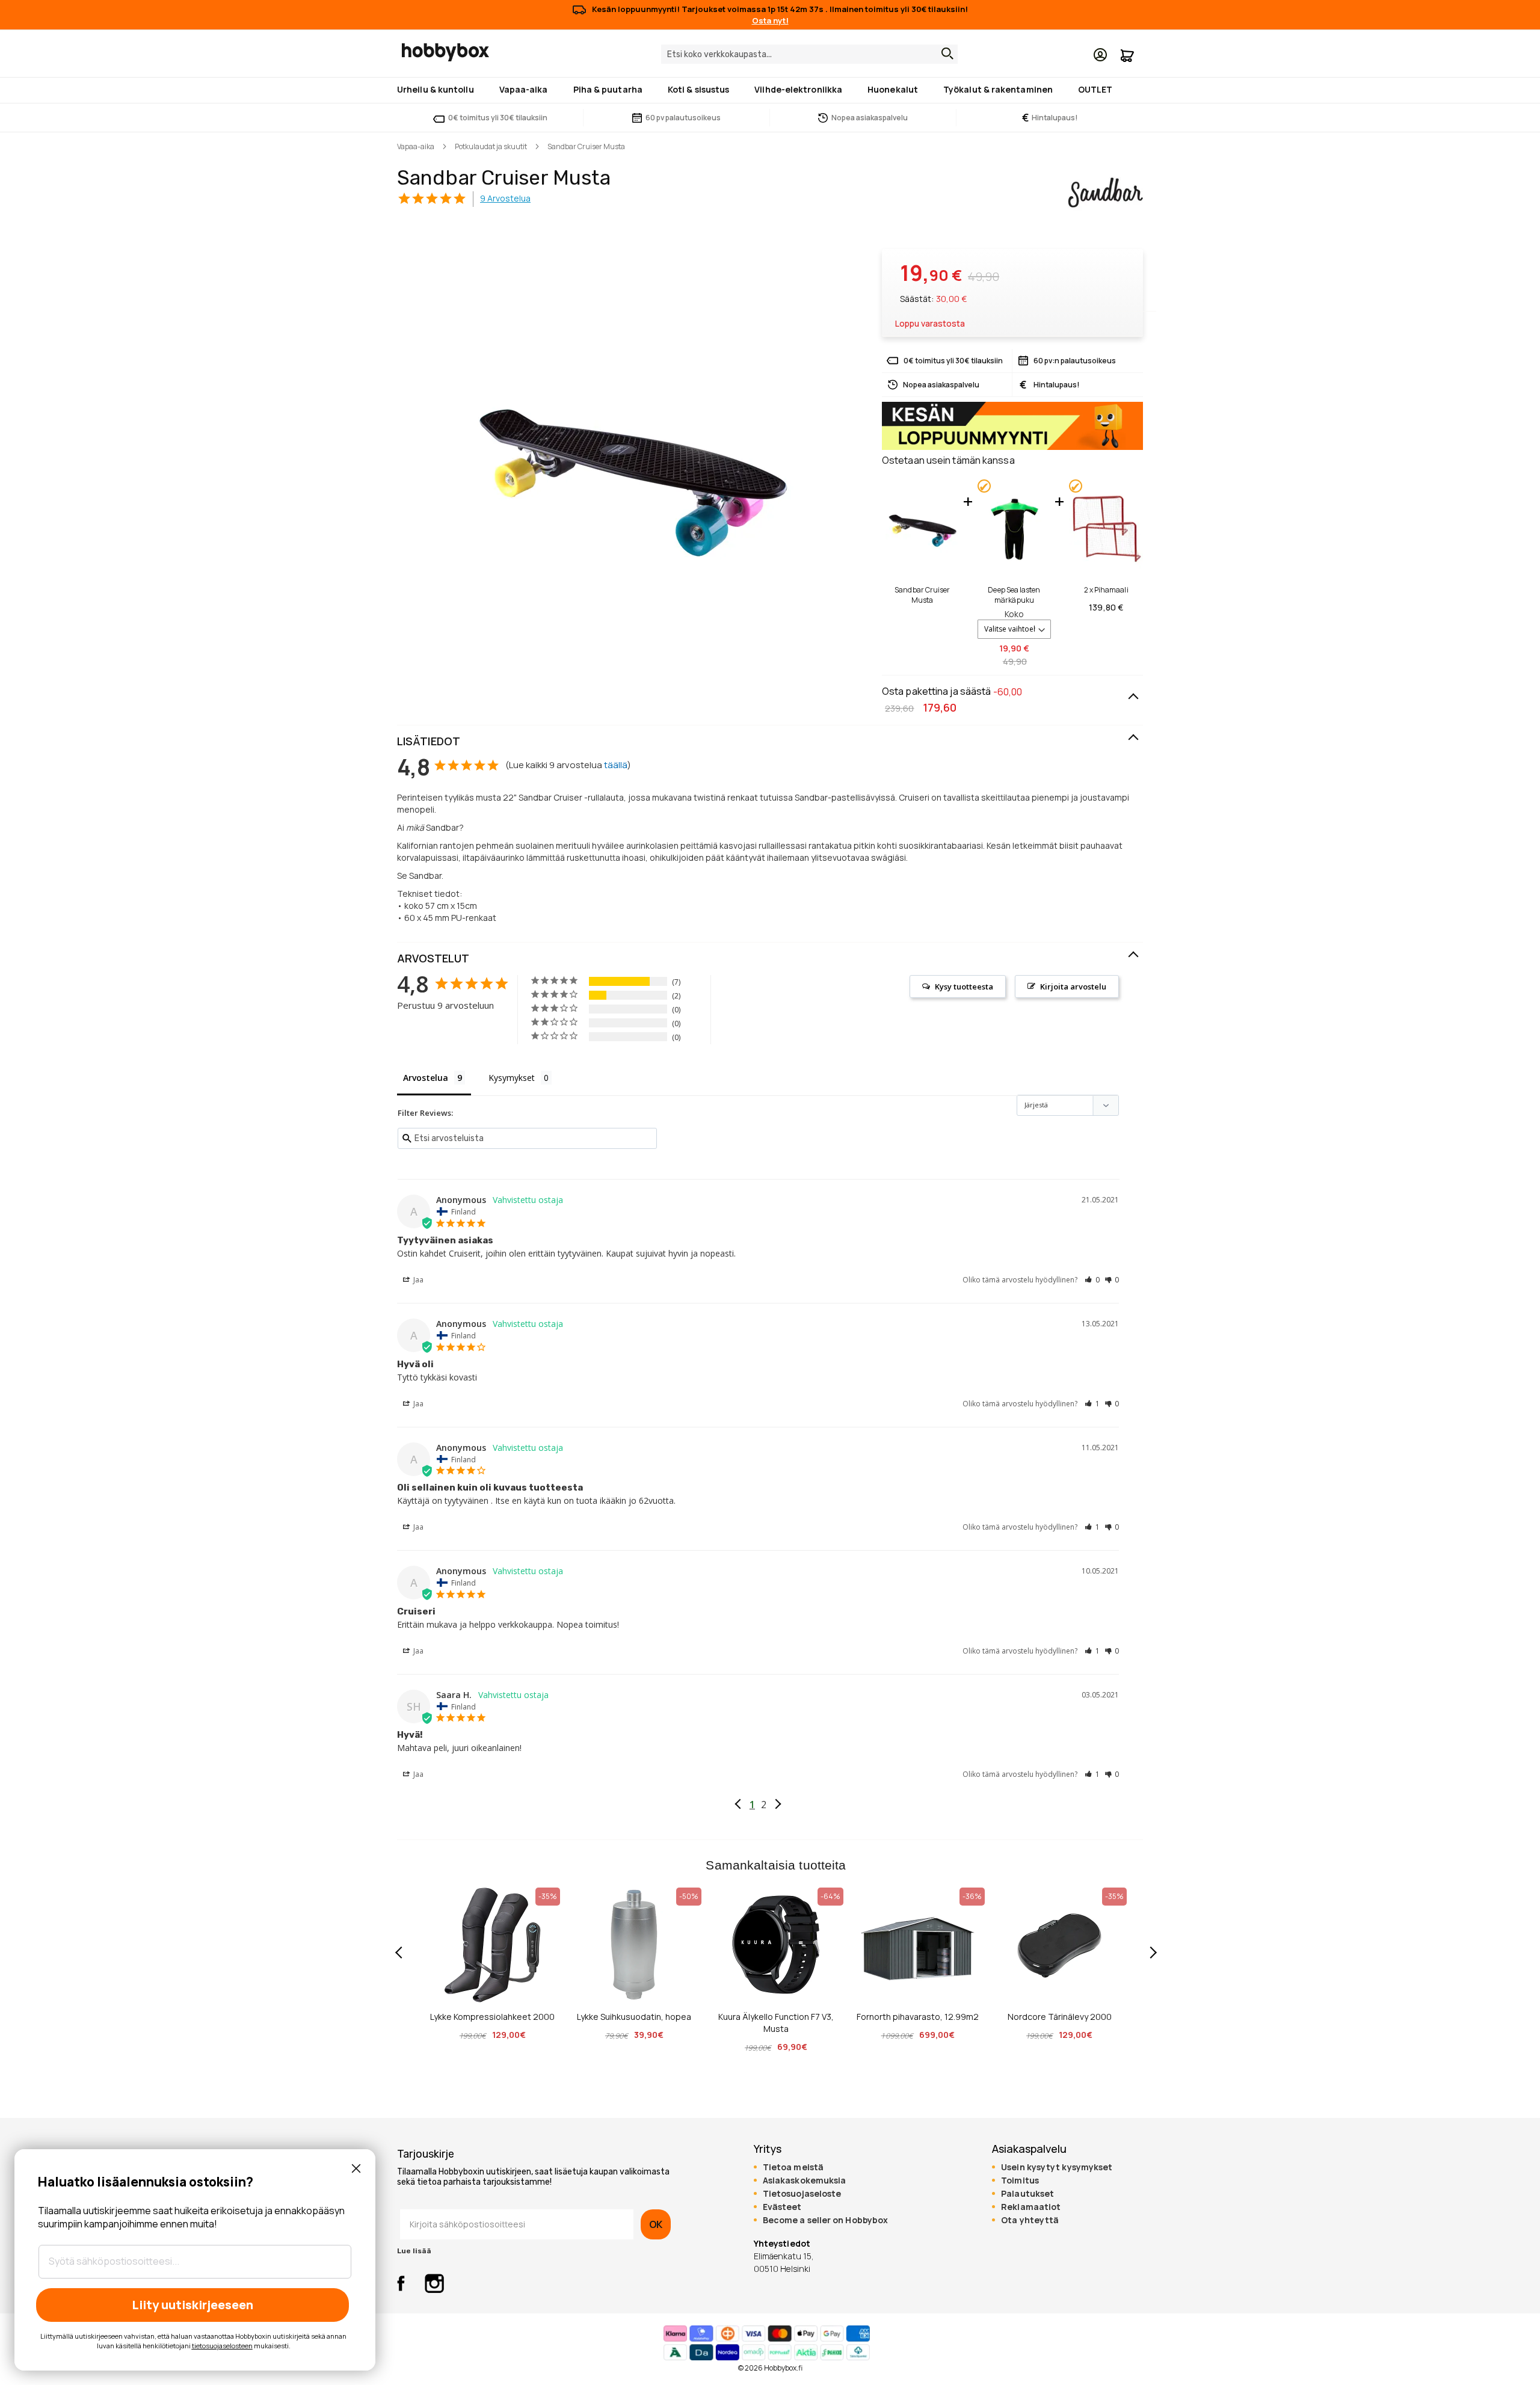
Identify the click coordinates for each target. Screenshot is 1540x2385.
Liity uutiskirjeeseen (192, 2305)
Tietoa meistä (793, 2167)
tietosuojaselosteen (222, 2346)
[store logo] (445, 52)
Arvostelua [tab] (426, 1078)
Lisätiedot (429, 741)
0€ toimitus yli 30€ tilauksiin (498, 118)
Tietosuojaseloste (802, 2194)
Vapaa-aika (416, 146)
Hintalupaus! (1050, 118)
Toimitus (1020, 2180)
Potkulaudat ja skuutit (491, 146)
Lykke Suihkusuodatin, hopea (634, 2017)
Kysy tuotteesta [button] (964, 986)
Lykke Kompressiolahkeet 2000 (492, 2017)
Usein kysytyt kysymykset (1057, 2167)
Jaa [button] (417, 1280)
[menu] (770, 90)
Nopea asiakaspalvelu (870, 118)
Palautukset (1027, 2194)
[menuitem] (438, 89)
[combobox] (809, 54)
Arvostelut (433, 958)
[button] (1092, 1280)
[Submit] (944, 54)
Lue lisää (414, 2251)
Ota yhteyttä (1030, 2220)
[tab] (770, 742)
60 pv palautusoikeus (683, 118)
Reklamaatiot (1031, 2207)
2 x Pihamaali (1106, 590)
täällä (616, 765)
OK (656, 2224)
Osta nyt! (770, 20)
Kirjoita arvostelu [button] (1073, 986)
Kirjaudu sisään (1100, 55)
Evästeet (782, 2207)
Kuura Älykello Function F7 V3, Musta (776, 2023)
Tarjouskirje (426, 2154)
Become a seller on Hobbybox (825, 2220)
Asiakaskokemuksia (805, 2180)
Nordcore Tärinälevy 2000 (1060, 2017)
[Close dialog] (356, 2168)
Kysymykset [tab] (512, 1078)
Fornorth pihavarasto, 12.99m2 (918, 2017)
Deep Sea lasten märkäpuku (1014, 595)
